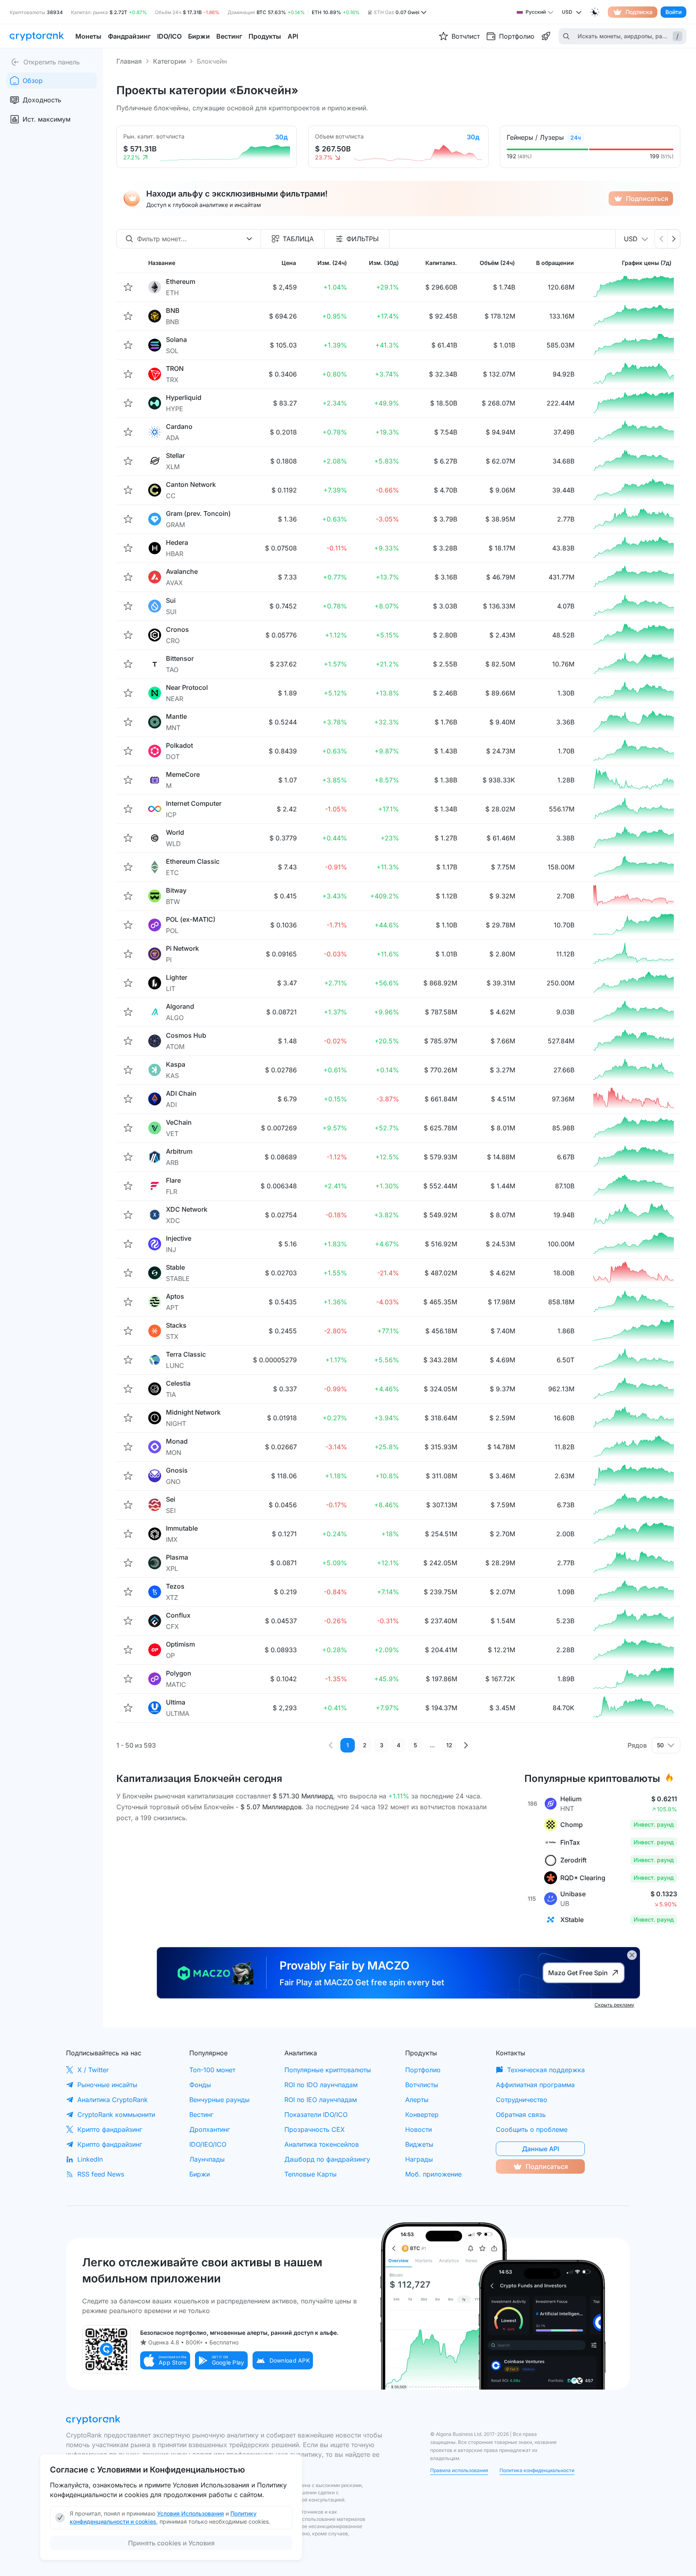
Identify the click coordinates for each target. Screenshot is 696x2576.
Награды (419, 2159)
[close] (632, 1955)
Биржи (200, 2174)
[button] (165, 2360)
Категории (169, 61)
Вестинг (201, 2115)
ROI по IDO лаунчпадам (321, 2085)
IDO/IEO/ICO (208, 2144)
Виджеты (419, 2144)
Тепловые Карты (311, 2174)
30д (281, 137)
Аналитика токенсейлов (322, 2144)
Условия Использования (191, 2513)
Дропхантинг (210, 2129)
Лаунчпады (207, 2159)
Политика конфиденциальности (537, 2470)
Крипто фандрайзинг (110, 2129)
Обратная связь (521, 2115)
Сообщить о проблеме (532, 2129)
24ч (576, 138)
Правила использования (459, 2470)
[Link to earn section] (546, 36)
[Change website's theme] (595, 12)
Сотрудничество (522, 2100)
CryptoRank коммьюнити (116, 2115)
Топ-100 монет (212, 2070)
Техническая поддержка (546, 2070)
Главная (129, 61)
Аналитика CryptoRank (113, 2100)
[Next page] (466, 1745)
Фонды (200, 2085)
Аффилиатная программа (535, 2085)
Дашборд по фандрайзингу (327, 2159)
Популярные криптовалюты (328, 2070)
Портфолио (423, 2070)
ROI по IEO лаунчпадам (321, 2100)
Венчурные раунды (220, 2100)
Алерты (417, 2100)
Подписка (639, 12)
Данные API (541, 2149)
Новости (418, 2129)
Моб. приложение (433, 2174)
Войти (673, 12)
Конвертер (422, 2115)
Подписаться (647, 199)
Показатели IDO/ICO (316, 2115)
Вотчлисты (422, 2085)
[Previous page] (331, 1745)
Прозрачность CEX (315, 2129)
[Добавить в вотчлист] (128, 287)
